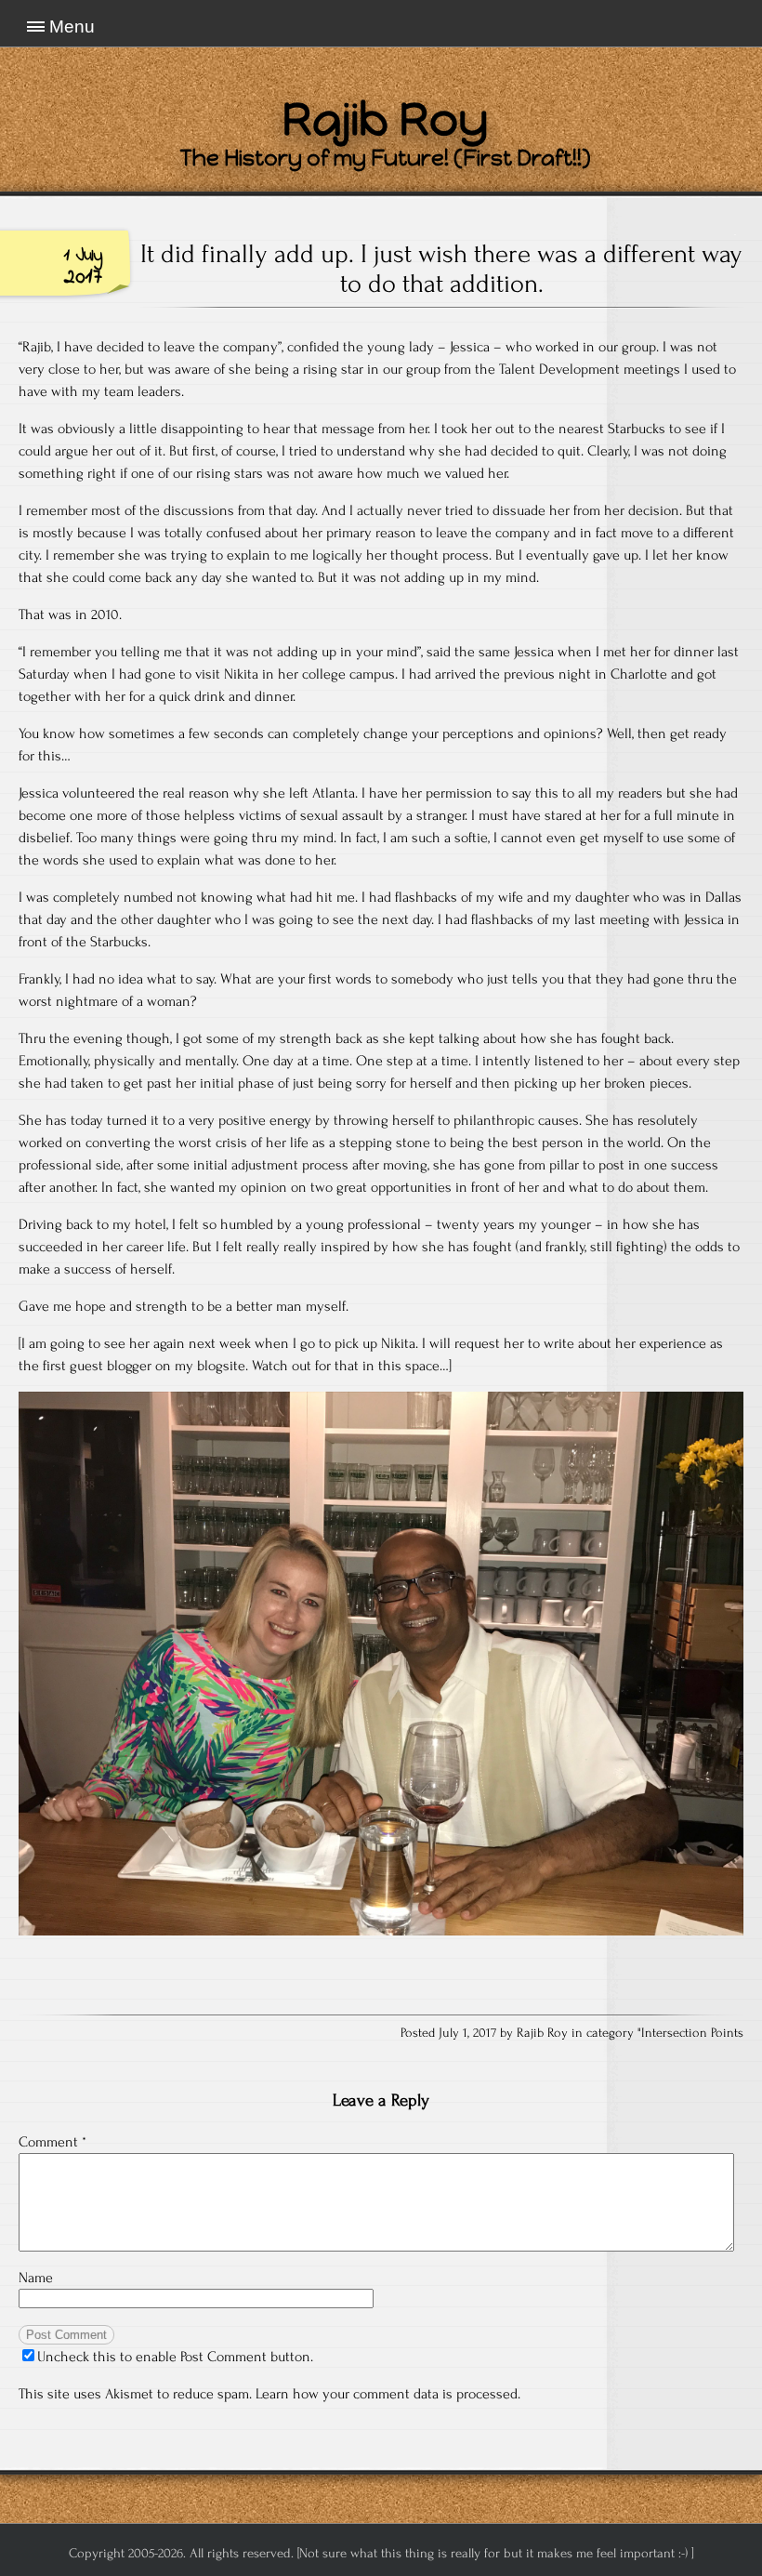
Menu (72, 26)
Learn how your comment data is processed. (388, 2394)
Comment (53, 2142)
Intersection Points (692, 2033)
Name (36, 2278)
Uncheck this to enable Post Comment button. (175, 2357)
